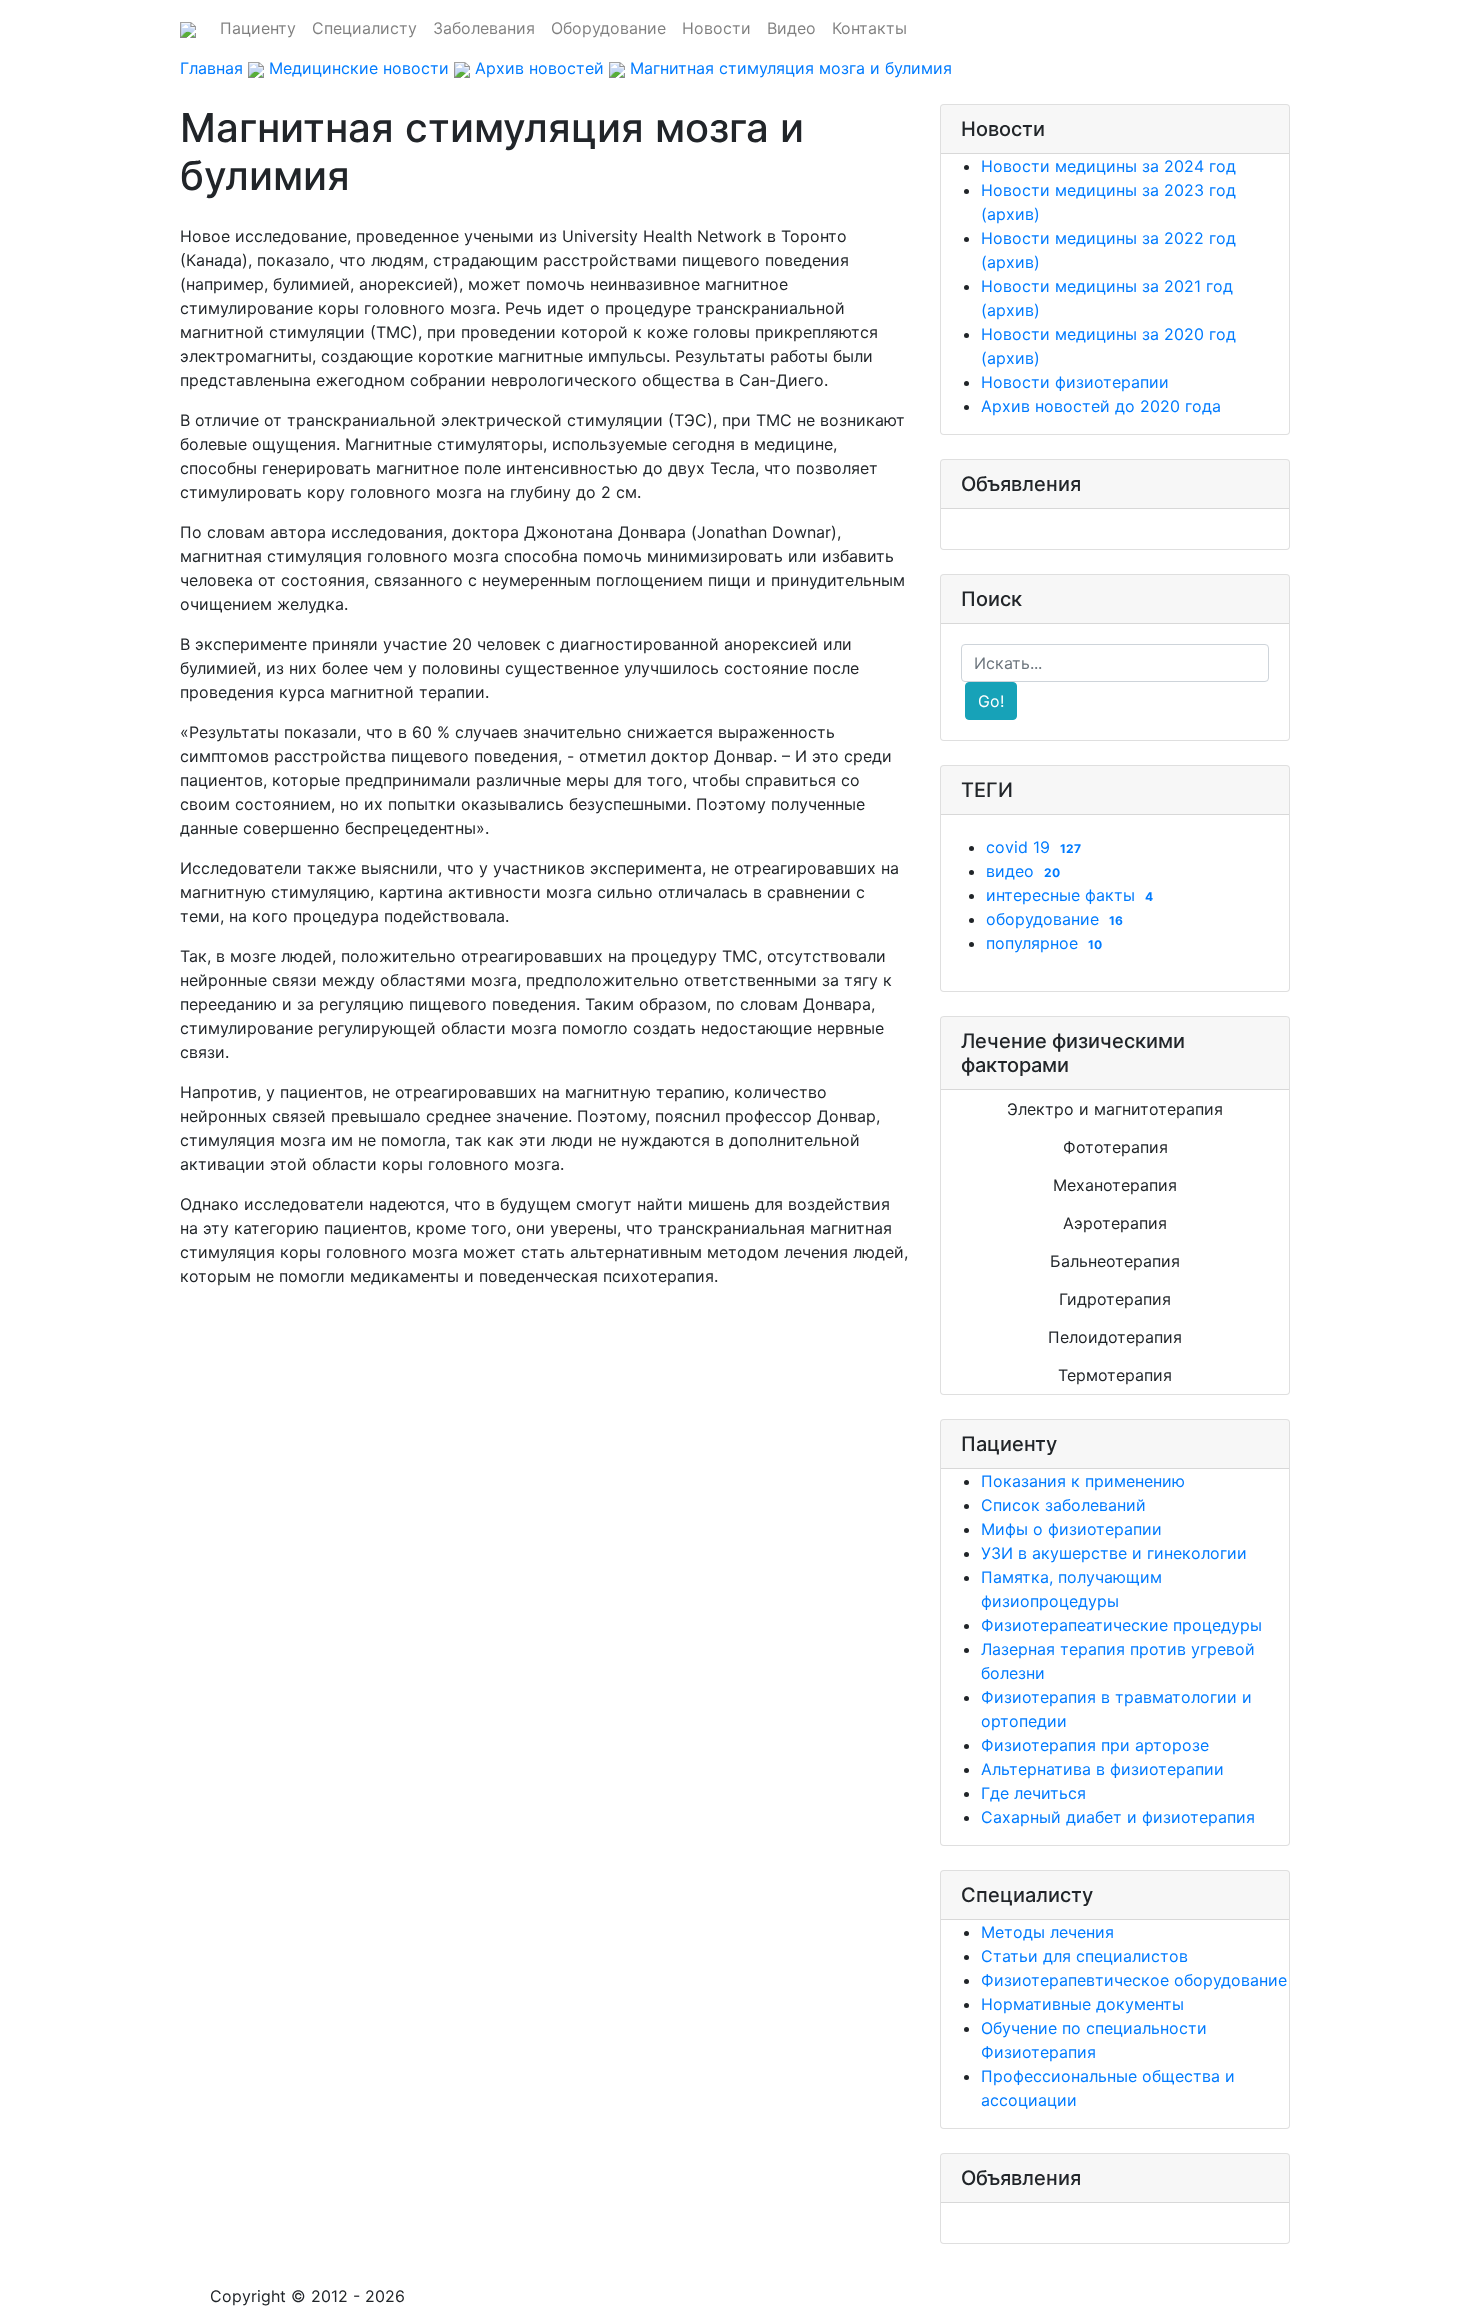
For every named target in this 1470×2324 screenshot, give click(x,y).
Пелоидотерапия (1115, 1337)
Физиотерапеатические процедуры (1121, 1625)
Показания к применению (1083, 1481)
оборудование (1054, 919)
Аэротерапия (1115, 1223)
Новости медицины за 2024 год (1108, 166)
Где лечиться (1033, 1793)
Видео (791, 28)
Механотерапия (1115, 1185)
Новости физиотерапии (1075, 382)
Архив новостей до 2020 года (1101, 406)
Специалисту (364, 28)
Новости (716, 28)
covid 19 (1033, 847)
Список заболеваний (1063, 1505)
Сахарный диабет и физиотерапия (1118, 1817)
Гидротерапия (1115, 1299)
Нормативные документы (1082, 2004)
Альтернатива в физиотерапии (1102, 1769)
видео (1023, 871)
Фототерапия (1115, 1147)
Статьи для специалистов (1084, 1956)
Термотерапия (1115, 1375)
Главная (211, 68)
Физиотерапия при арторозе (1095, 1745)
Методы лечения (1047, 1932)
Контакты (869, 28)
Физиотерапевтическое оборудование (1134, 1980)
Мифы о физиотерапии (1071, 1529)
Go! (991, 701)
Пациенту (258, 28)
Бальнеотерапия (1115, 1261)
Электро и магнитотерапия (1115, 1109)
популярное (1044, 943)
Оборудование (608, 28)
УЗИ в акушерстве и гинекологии (1114, 1553)
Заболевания (484, 28)
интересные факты (1069, 895)
